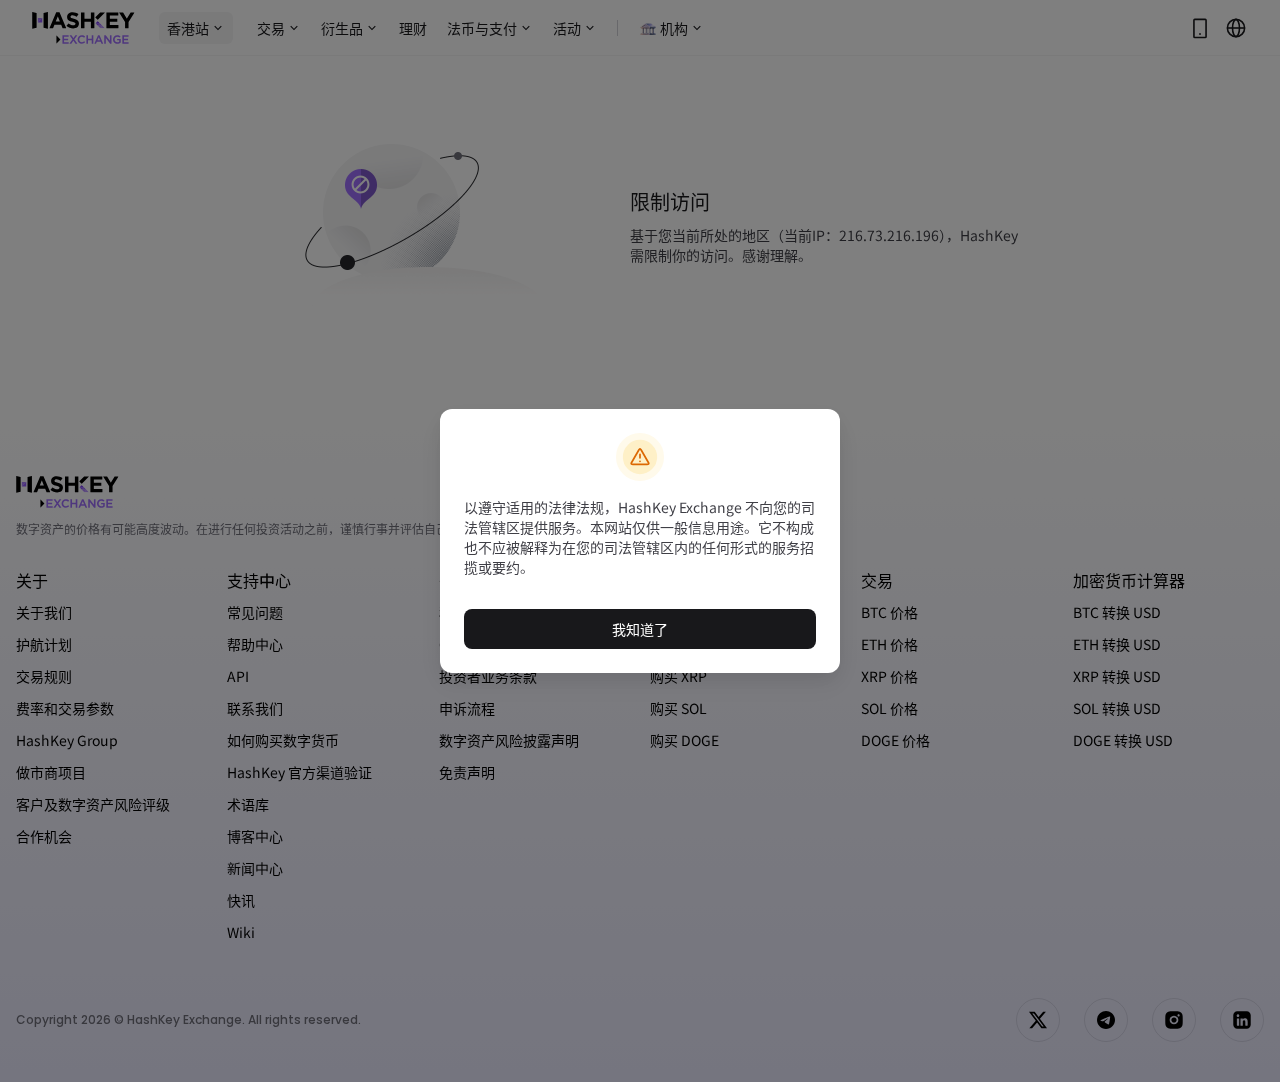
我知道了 (640, 629)
